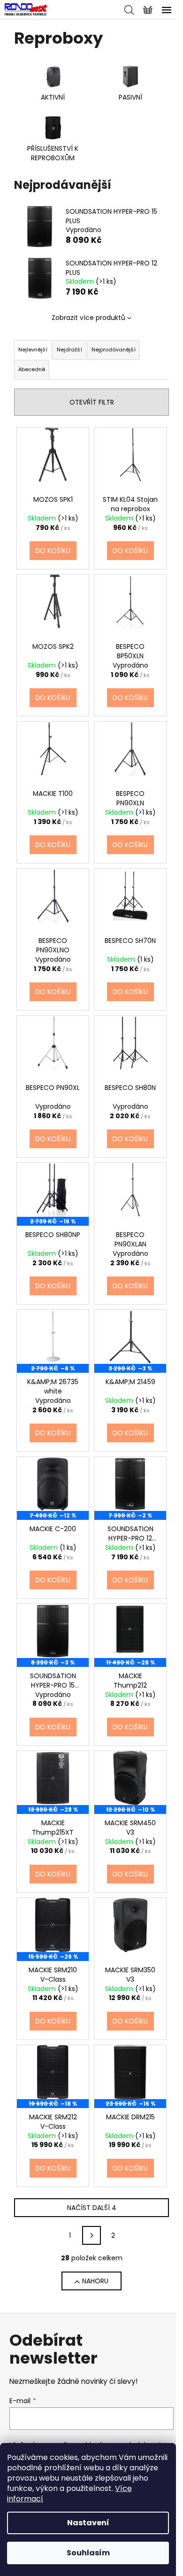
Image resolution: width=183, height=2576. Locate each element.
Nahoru (95, 2281)
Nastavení (88, 2523)
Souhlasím (88, 2553)
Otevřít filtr (92, 402)
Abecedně (32, 369)
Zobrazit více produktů (88, 318)
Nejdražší (69, 350)
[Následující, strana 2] (91, 2235)
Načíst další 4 (92, 2208)
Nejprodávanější (114, 350)
